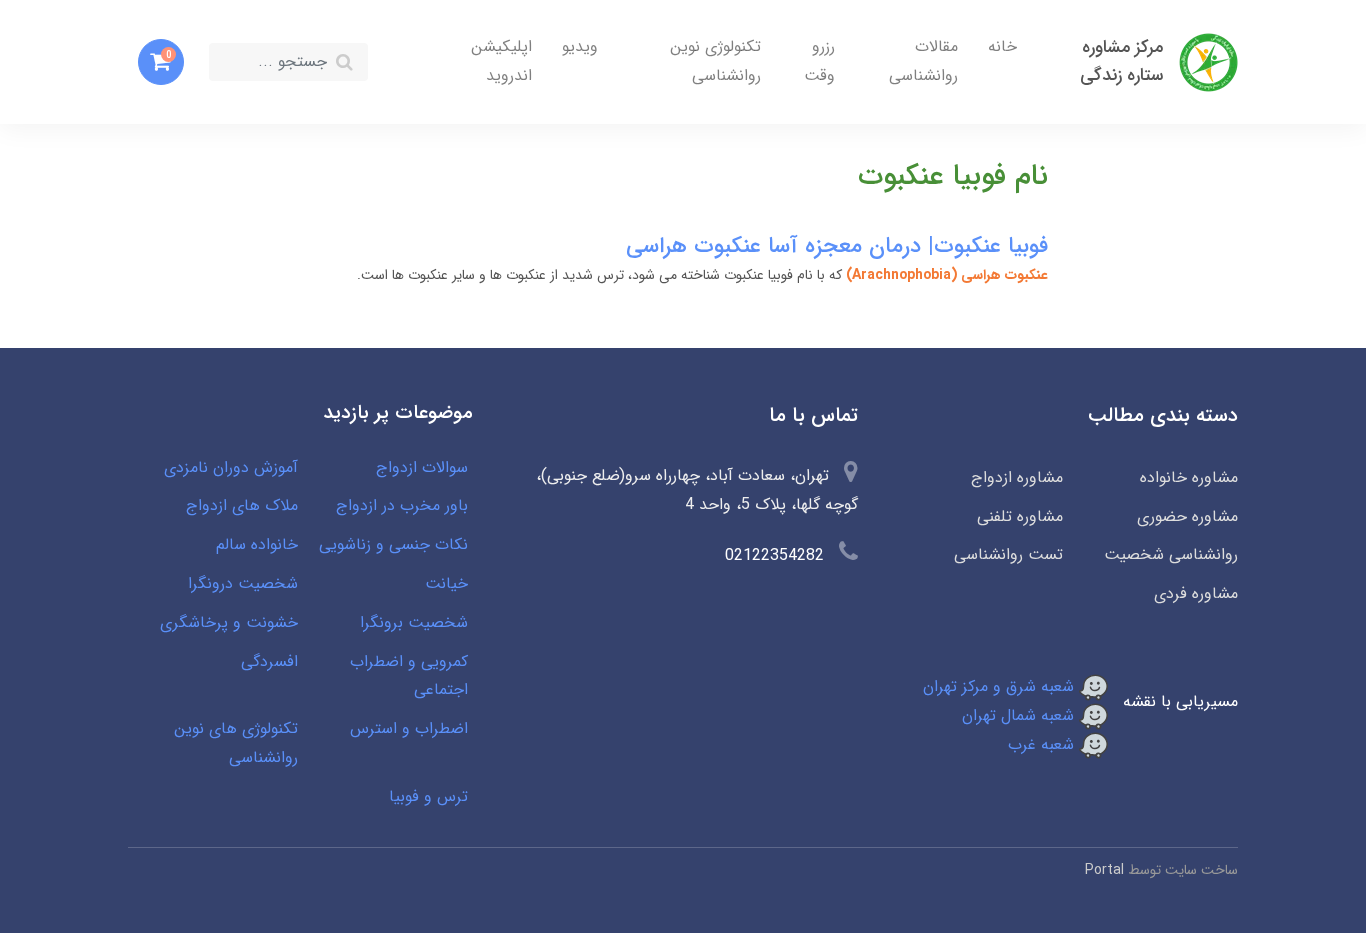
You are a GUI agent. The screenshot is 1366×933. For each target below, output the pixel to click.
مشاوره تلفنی (1020, 516)
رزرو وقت (819, 61)
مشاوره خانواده (1189, 477)
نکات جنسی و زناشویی (393, 544)
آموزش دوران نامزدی (231, 467)
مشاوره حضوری (1187, 516)
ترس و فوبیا (428, 796)
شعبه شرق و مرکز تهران (1001, 686)
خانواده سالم (257, 544)
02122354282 (774, 555)
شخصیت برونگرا (414, 622)
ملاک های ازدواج (242, 505)
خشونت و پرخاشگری (229, 622)
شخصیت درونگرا (243, 583)
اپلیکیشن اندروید (501, 61)
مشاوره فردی (1196, 593)
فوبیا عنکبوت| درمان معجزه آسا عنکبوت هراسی (837, 246)
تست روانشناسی (1008, 554)
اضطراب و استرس (409, 728)
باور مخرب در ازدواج (402, 505)
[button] (161, 62)
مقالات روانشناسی (923, 61)
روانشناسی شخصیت (1171, 554)
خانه (1002, 46)
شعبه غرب (1043, 744)
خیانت (446, 583)
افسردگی (269, 661)
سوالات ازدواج (422, 467)
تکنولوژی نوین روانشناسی (715, 61)
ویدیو (580, 46)
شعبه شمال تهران (1020, 715)
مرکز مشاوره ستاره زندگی (1121, 61)
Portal (1104, 870)
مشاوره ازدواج (1017, 477)
